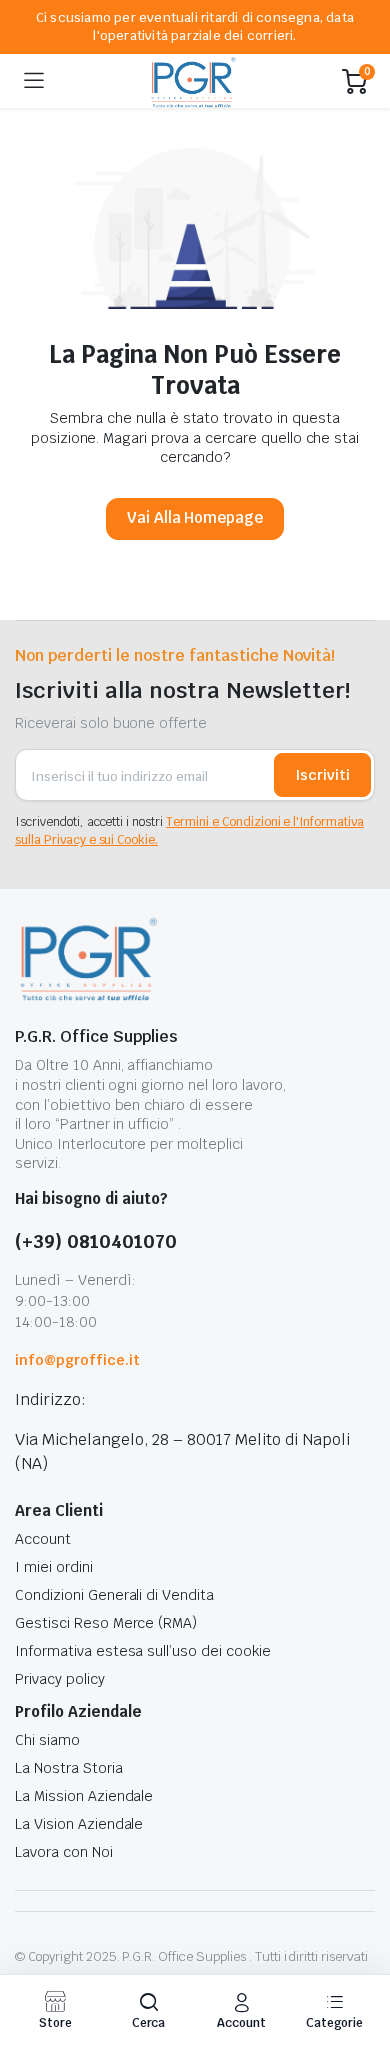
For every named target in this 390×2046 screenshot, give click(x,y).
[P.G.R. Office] (193, 81)
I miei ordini (54, 1567)
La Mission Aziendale (84, 1796)
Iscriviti (322, 775)
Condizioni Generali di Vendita (114, 1595)
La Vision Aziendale (79, 1824)
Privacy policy (60, 1679)
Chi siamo (47, 1740)
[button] (148, 2010)
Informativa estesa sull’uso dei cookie (143, 1651)
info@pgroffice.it (77, 1360)
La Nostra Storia (69, 1768)
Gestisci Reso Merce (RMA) (106, 1623)
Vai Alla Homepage (195, 517)
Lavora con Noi (64, 1852)
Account (43, 1539)
